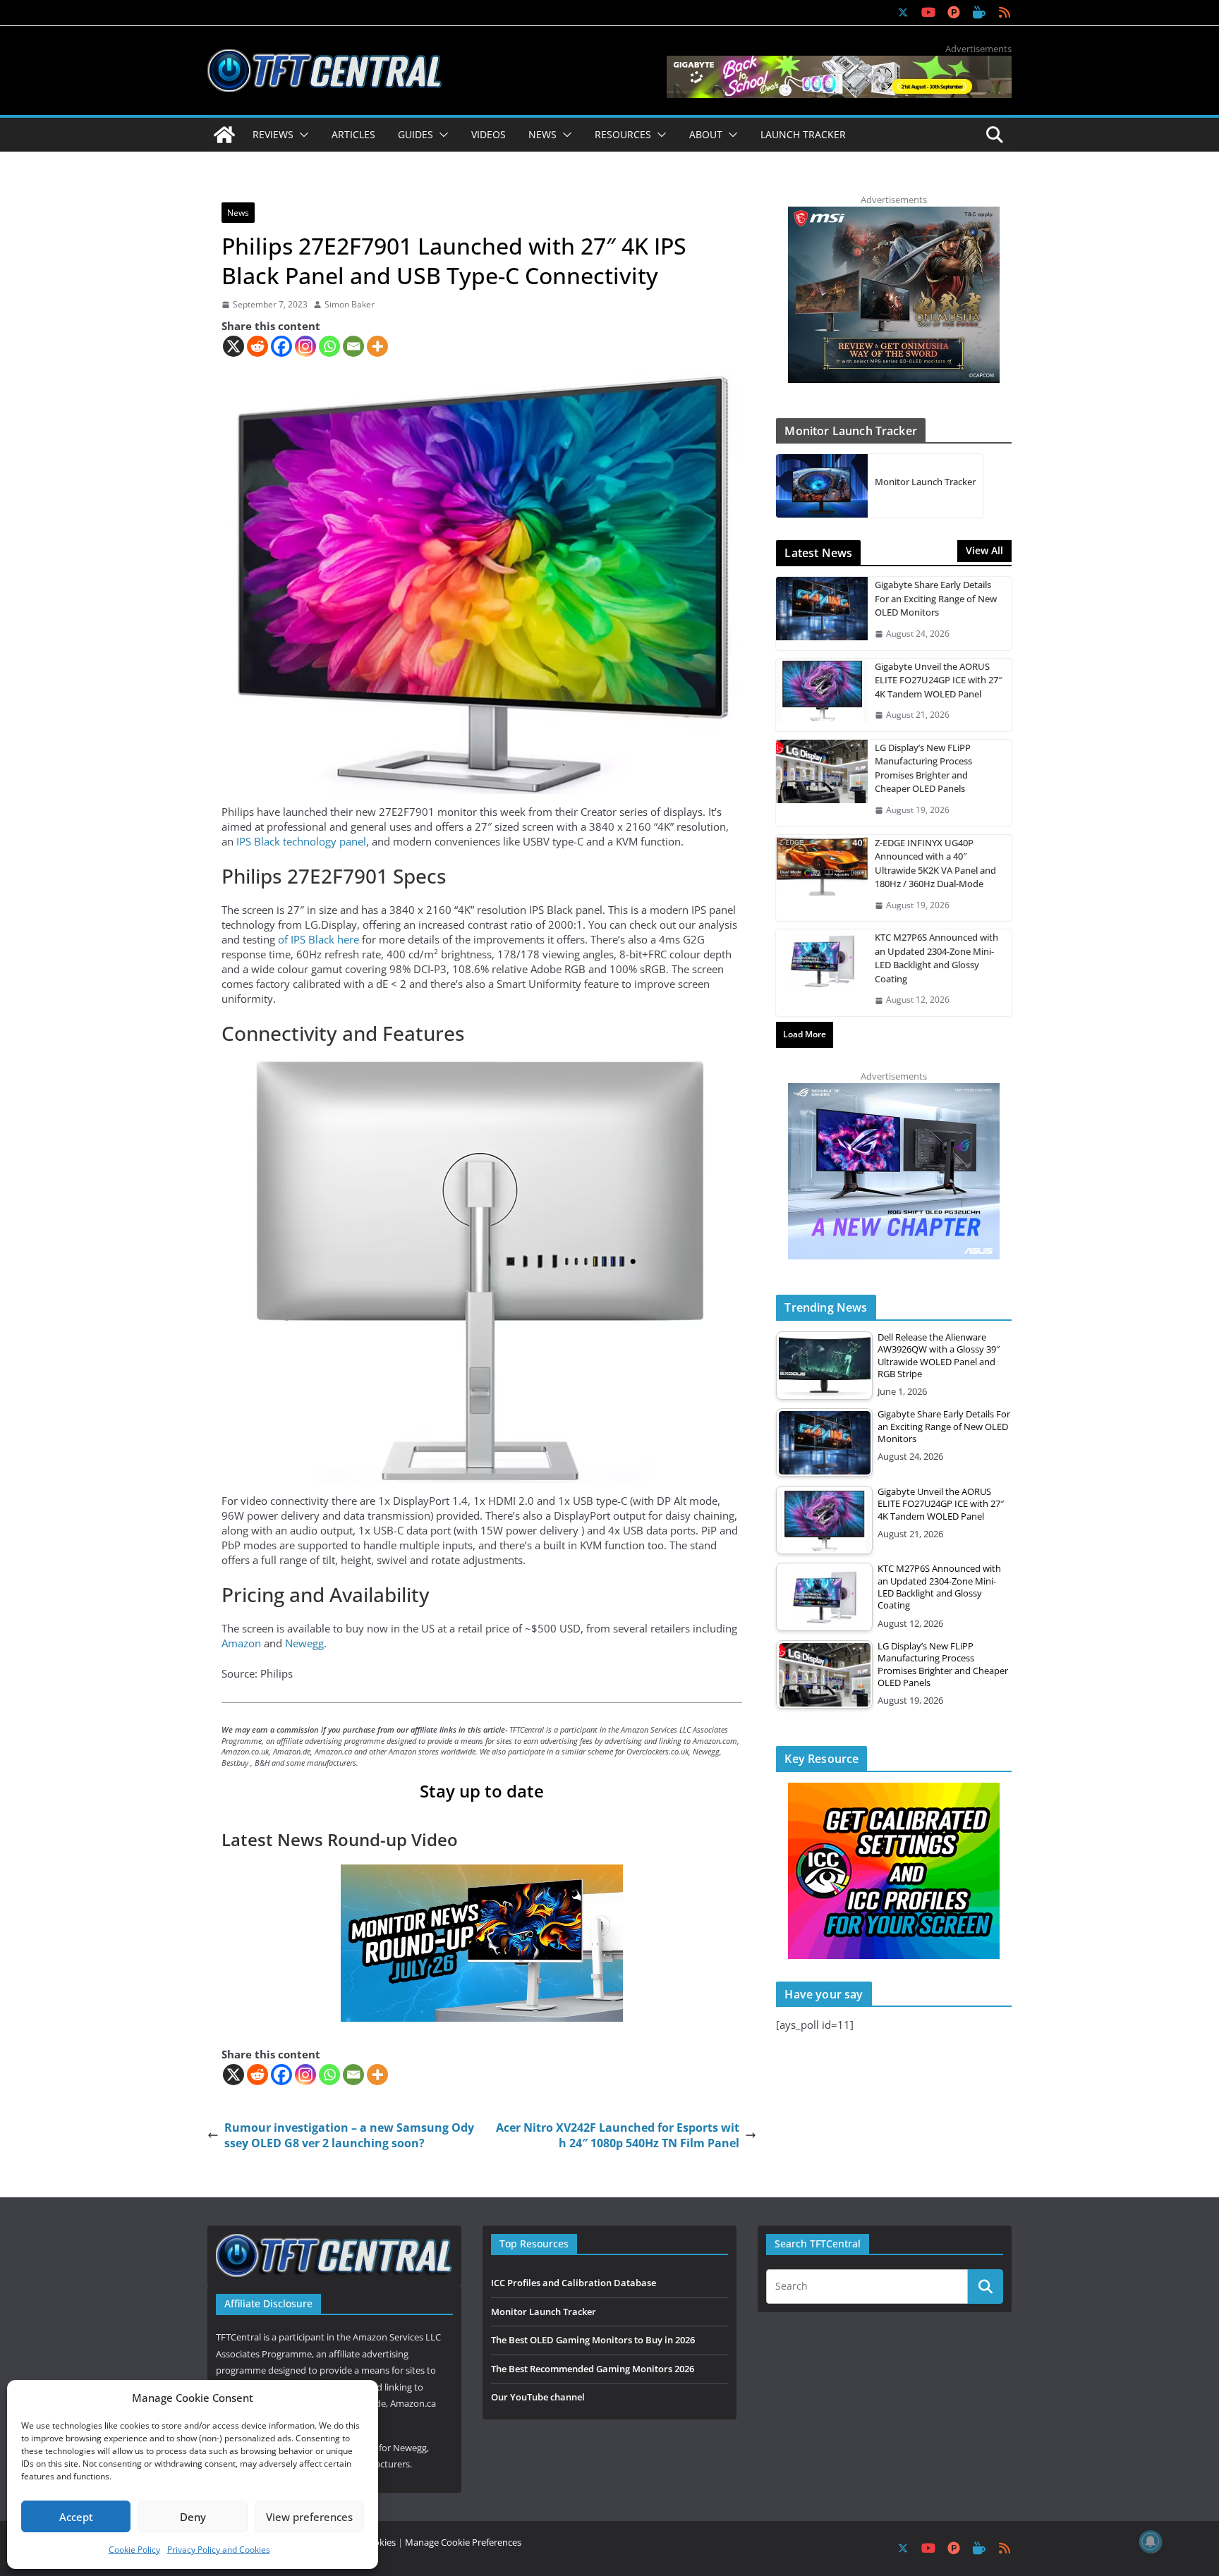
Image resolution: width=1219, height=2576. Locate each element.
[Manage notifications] (1151, 2541)
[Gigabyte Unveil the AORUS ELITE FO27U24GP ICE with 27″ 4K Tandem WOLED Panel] (822, 695)
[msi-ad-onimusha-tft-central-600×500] (894, 214)
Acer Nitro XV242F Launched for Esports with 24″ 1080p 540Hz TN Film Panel (618, 2135)
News (238, 213)
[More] (377, 346)
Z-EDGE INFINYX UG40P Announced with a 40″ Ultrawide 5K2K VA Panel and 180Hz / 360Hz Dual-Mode (935, 863)
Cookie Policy (134, 2550)
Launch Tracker (803, 134)
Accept (76, 2517)
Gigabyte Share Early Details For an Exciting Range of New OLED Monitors (936, 598)
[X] (234, 346)
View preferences (309, 2517)
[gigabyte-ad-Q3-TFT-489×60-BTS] (839, 63)
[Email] (353, 346)
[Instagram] (305, 346)
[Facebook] (281, 346)
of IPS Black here (319, 939)
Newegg (304, 1643)
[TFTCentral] (224, 135)
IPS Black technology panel (301, 841)
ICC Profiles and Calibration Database (574, 2283)
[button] (301, 135)
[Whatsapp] (329, 346)
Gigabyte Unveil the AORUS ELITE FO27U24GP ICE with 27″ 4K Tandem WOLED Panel (939, 680)
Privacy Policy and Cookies (219, 2550)
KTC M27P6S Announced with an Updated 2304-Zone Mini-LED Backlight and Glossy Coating (936, 958)
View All (984, 550)
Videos (489, 134)
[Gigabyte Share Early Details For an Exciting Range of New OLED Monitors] (822, 613)
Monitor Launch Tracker (925, 482)
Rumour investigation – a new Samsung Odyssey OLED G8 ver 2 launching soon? (349, 2135)
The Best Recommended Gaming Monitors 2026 (593, 2369)
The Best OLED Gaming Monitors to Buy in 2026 (593, 2340)
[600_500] (894, 1090)
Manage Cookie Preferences (463, 2542)
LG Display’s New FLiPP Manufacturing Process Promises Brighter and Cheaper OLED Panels (923, 768)
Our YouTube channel (538, 2397)
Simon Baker (350, 305)
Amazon (243, 1643)
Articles (353, 134)
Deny (193, 2517)
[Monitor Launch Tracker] (822, 486)
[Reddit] (257, 346)
